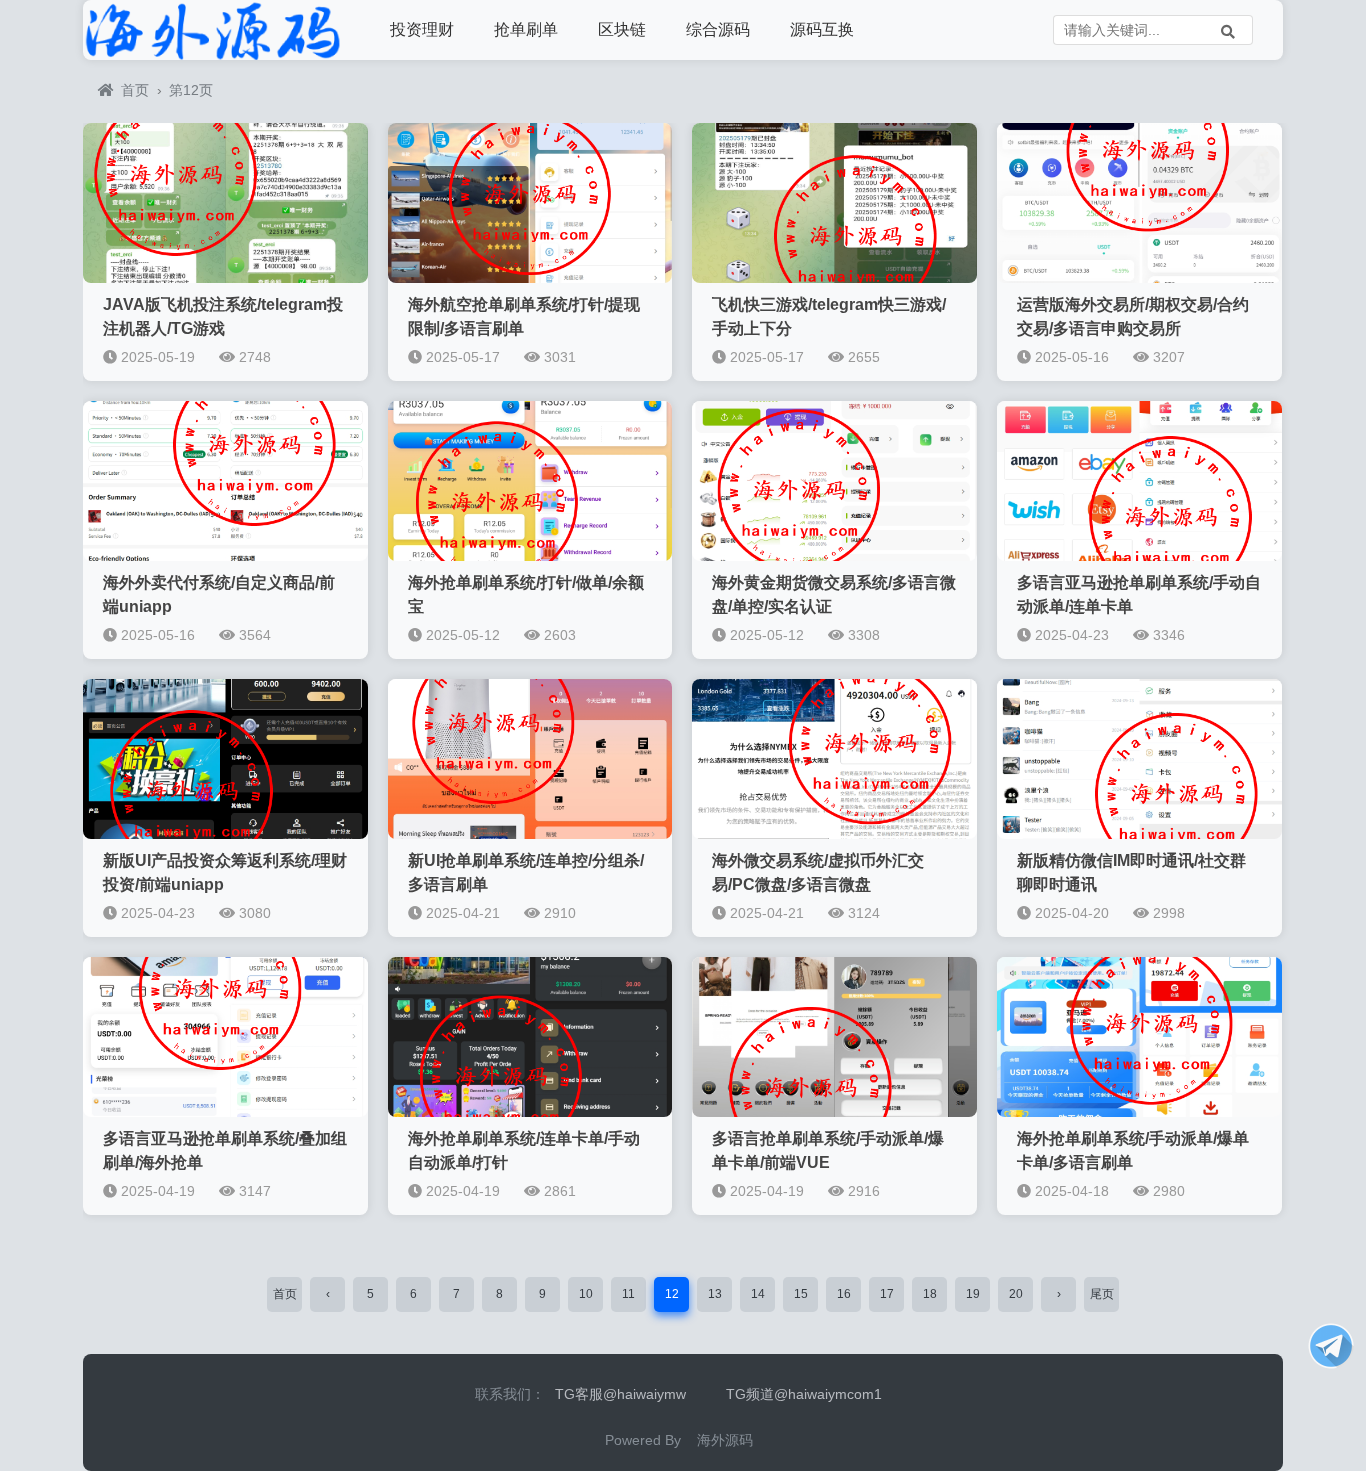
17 (887, 1294)
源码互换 (822, 29)
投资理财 (422, 29)
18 (930, 1294)
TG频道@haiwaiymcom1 (804, 1394)
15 (801, 1294)
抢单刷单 (526, 29)
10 (586, 1294)
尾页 (1102, 1294)
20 (1016, 1294)
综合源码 (718, 29)
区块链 (622, 29)
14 (758, 1294)
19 (973, 1294)
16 (844, 1294)
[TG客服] (1331, 1346)
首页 (135, 90)
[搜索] (1228, 30)
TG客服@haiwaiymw (620, 1394)
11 (628, 1294)
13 (715, 1294)
